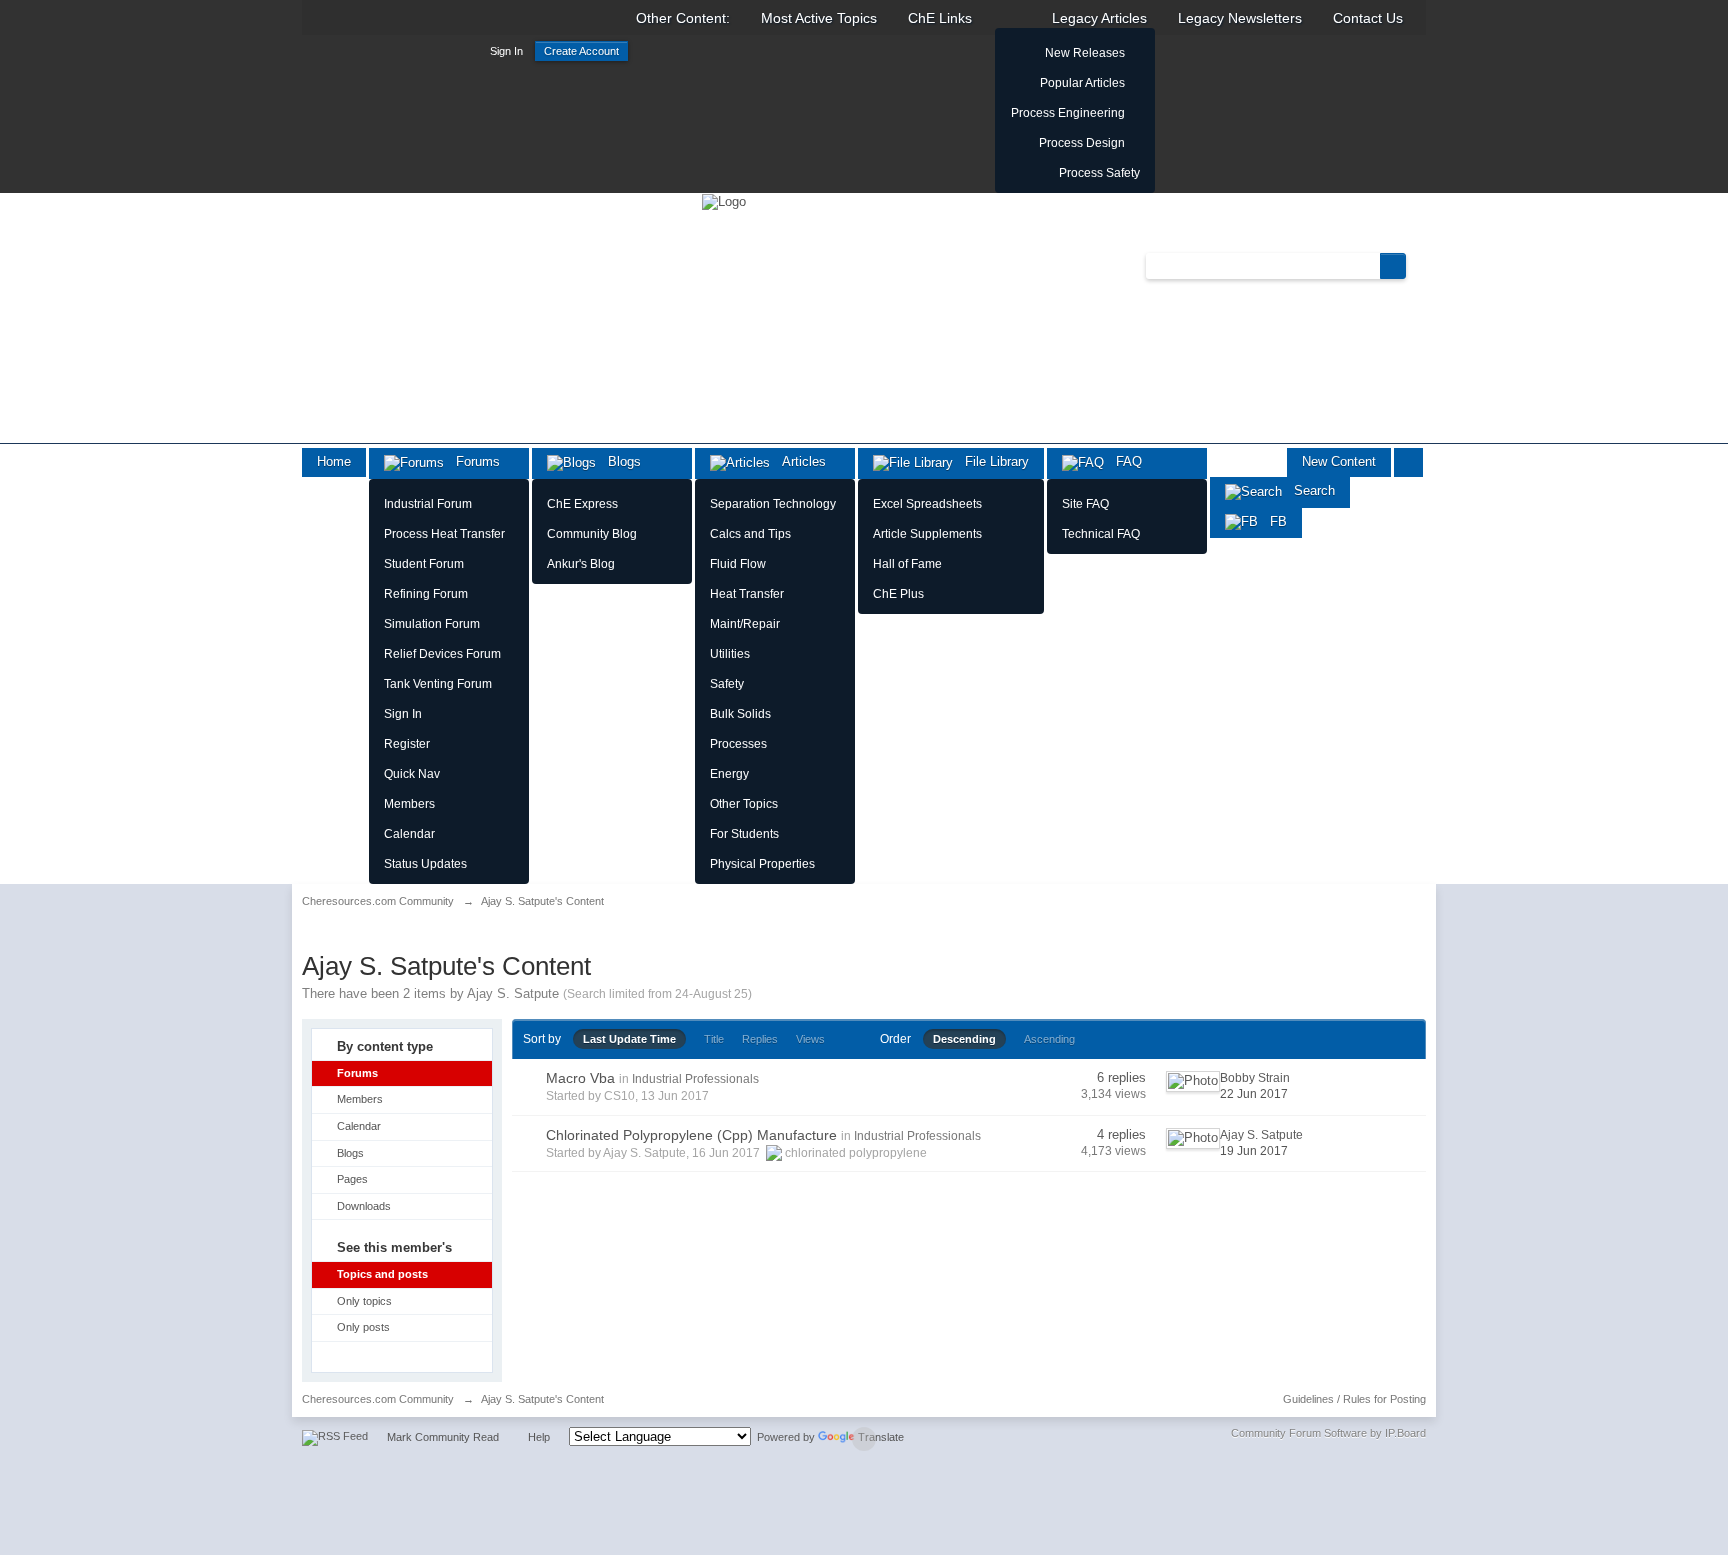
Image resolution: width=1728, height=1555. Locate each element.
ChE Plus (898, 594)
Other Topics (744, 804)
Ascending (1049, 1039)
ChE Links (940, 18)
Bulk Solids (740, 714)
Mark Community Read (443, 1437)
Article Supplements (927, 534)
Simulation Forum (432, 624)
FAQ (1123, 461)
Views (810, 1039)
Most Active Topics (819, 18)
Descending (964, 1039)
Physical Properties (762, 864)
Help (539, 1437)
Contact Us (1368, 18)
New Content (1339, 461)
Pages (352, 1179)
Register (407, 744)
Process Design (1082, 143)
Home (334, 461)
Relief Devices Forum (442, 654)
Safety (727, 684)
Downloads (364, 1206)
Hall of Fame (907, 564)
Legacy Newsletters (1240, 18)
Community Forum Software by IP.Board (1328, 1433)
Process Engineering (1068, 113)
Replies (760, 1039)
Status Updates (425, 864)
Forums (472, 461)
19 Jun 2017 (1254, 1151)
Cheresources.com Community (378, 1399)
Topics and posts (382, 1274)
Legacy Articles (1099, 18)
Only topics (364, 1301)
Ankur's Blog (581, 564)
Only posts (363, 1327)
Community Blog (592, 534)
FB (1272, 521)
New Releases (1085, 53)
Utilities (730, 654)
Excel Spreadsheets (927, 504)
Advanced (1418, 265)
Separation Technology (773, 504)
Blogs (618, 461)
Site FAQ (1085, 504)
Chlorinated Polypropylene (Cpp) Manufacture (691, 1135)
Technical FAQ (1101, 534)
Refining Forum (426, 594)
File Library (991, 461)
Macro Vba (580, 1078)
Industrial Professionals (695, 1079)
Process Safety (1099, 173)
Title (714, 1039)
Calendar (409, 834)
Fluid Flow (738, 564)
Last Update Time (629, 1039)
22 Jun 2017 (1254, 1094)
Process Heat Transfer (444, 534)
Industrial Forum (428, 504)
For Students (744, 834)
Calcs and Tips (750, 534)
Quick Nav (412, 774)
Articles (798, 461)
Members (409, 804)
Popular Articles (1082, 83)
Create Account (581, 51)
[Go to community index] (724, 200)
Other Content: (683, 18)
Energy (729, 774)
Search (1308, 490)
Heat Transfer (747, 594)
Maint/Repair (745, 624)
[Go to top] (864, 1439)
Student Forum (424, 564)
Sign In (506, 51)
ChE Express (582, 504)
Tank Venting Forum (438, 684)
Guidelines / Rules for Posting (1354, 1399)
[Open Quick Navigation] (1408, 462)
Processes (738, 744)
